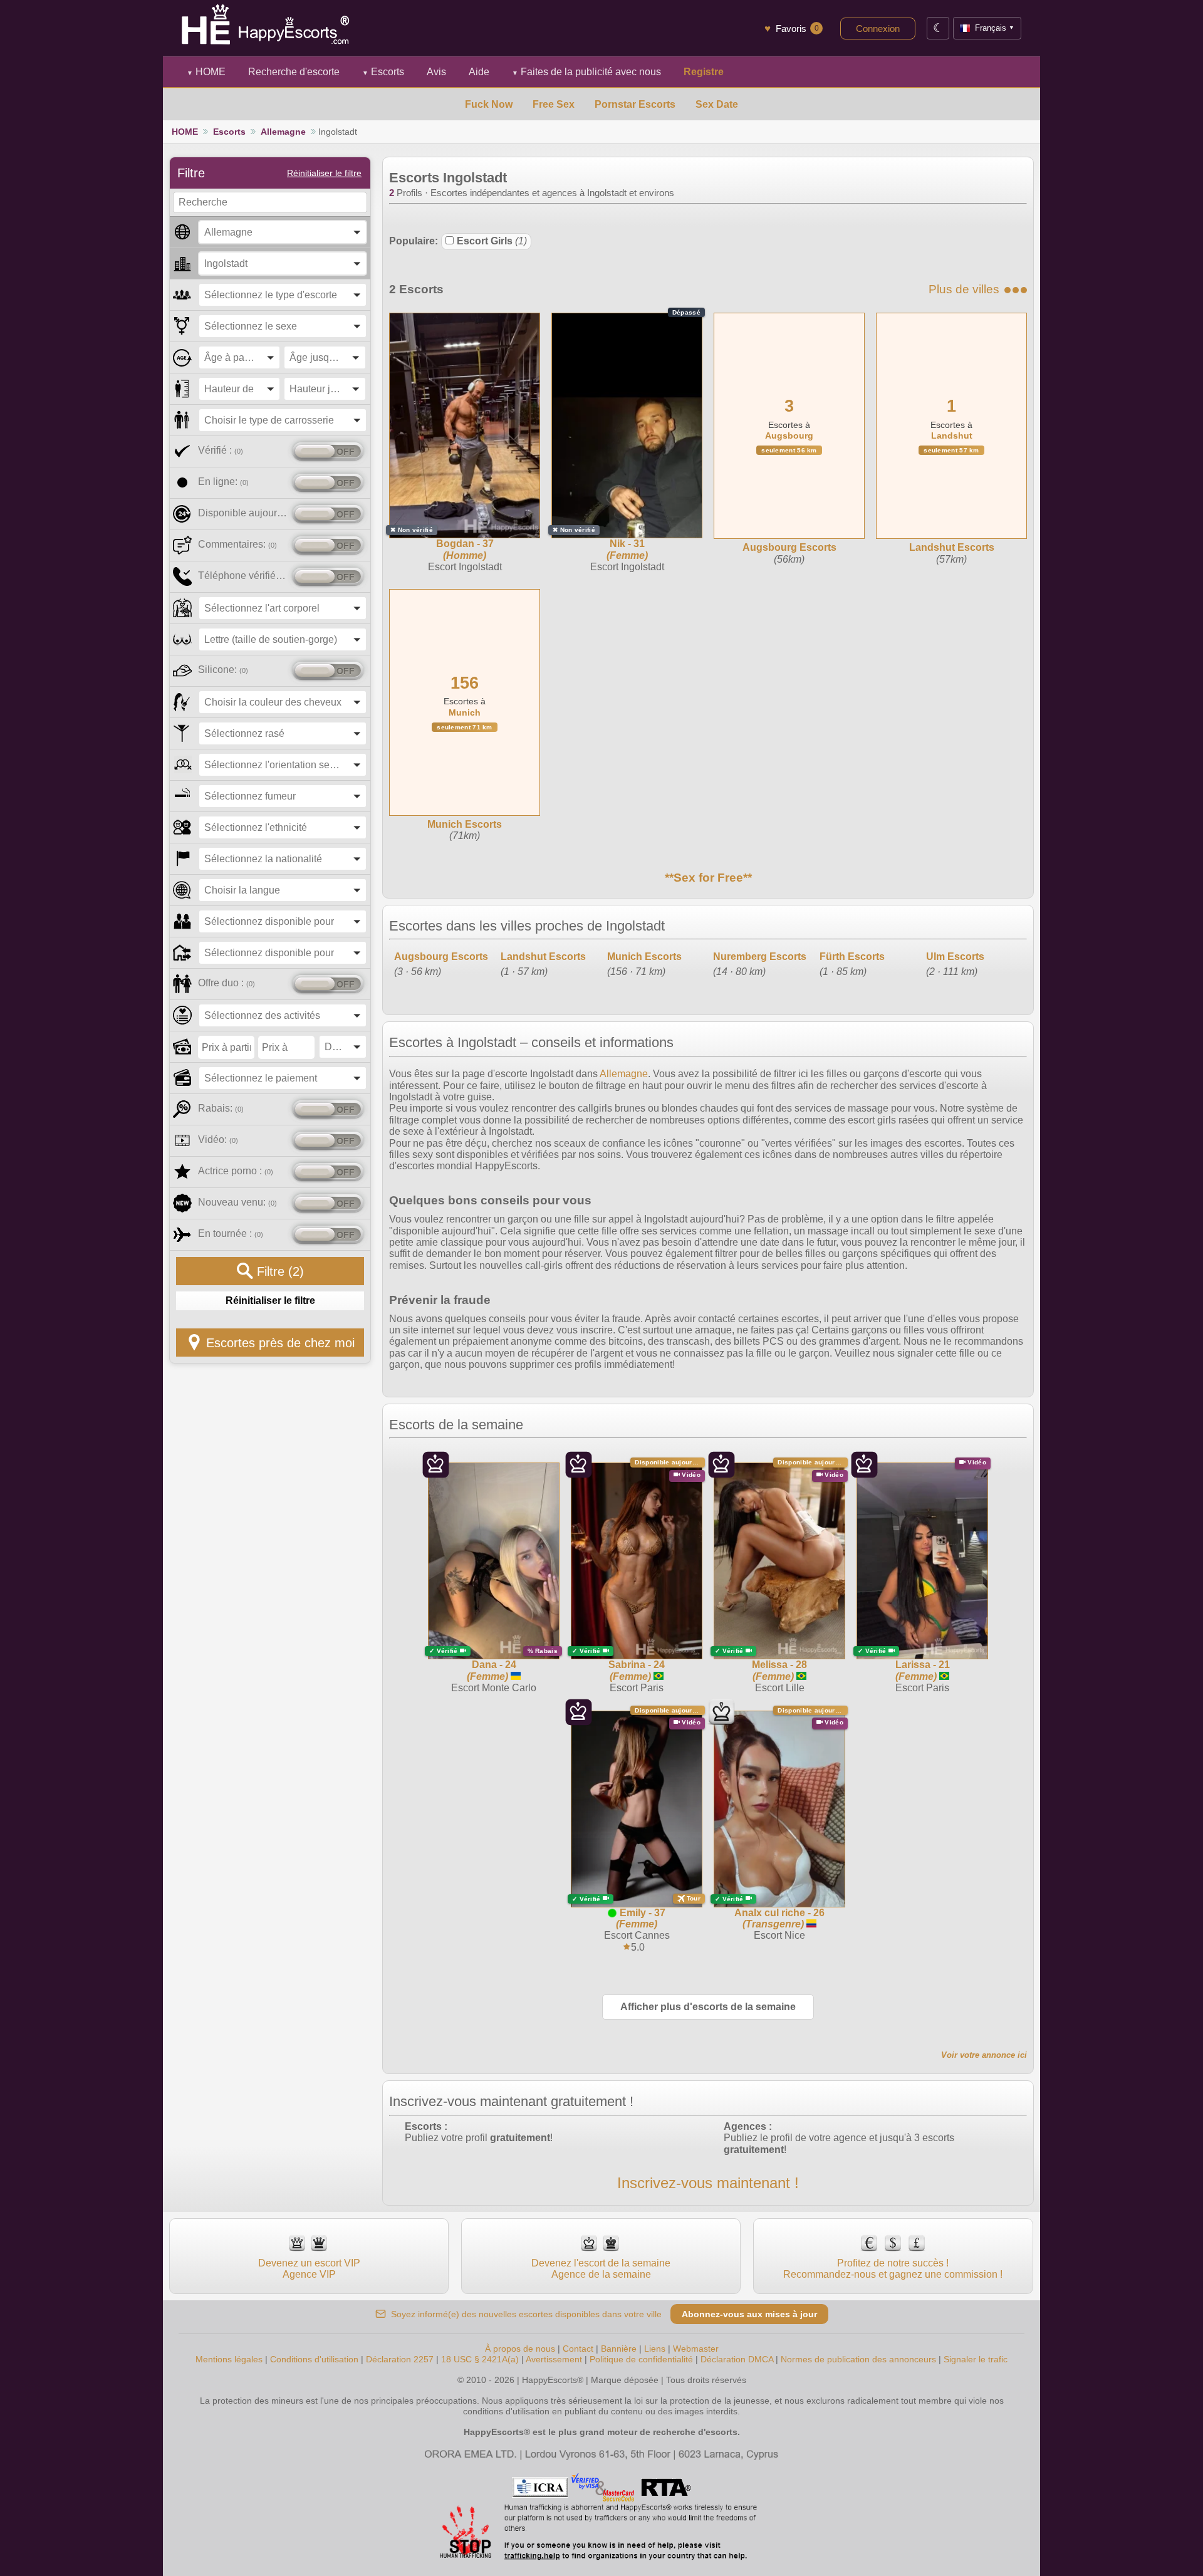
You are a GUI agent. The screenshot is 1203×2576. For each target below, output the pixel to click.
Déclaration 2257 (400, 2359)
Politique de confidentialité (641, 2359)
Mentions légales (229, 2359)
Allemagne (283, 132)
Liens (655, 2349)
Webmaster (696, 2349)
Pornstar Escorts (635, 104)
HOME (206, 72)
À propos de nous (520, 2349)
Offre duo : (227, 983)
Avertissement (554, 2359)
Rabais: (221, 1108)
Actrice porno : (236, 1171)
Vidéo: (218, 1139)
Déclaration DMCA (737, 2359)
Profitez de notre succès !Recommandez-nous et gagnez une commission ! (893, 2269)
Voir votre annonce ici (984, 2055)
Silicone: (223, 670)
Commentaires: (237, 544)
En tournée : (231, 1233)
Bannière (619, 2349)
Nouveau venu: (237, 1202)
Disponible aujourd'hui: (243, 513)
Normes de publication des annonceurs (858, 2359)
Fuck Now (489, 104)
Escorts (383, 72)
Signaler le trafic (976, 2359)
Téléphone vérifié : (243, 576)
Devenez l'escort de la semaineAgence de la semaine (601, 2269)
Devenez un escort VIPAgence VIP (309, 2269)
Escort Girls (492, 241)
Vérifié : (221, 450)
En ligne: (223, 482)
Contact (578, 2349)
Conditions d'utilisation (314, 2359)
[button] (283, 232)
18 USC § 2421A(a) (480, 2359)
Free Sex (554, 104)
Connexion (878, 29)
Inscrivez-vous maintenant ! (708, 2183)
